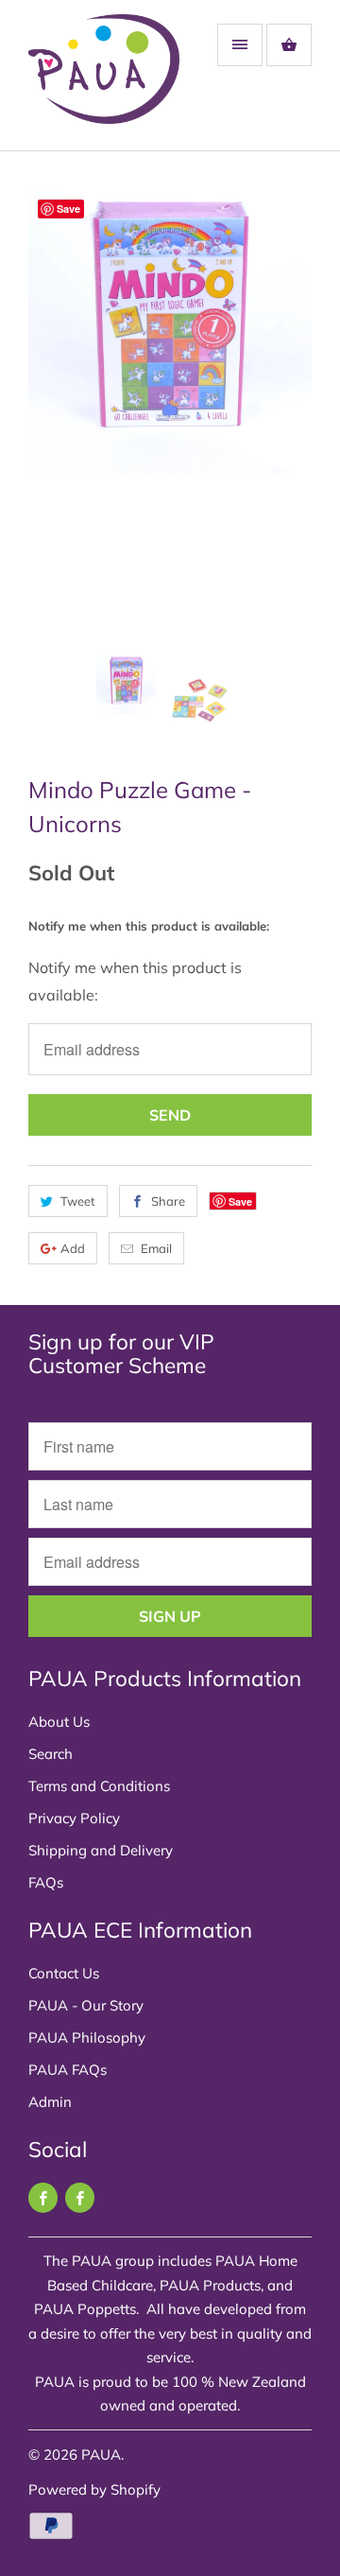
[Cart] (289, 45)
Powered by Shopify (94, 2489)
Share (168, 1201)
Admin (50, 2102)
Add (73, 1248)
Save (240, 1201)
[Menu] (240, 45)
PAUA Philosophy (87, 2037)
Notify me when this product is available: (149, 926)
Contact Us (64, 1973)
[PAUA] (104, 82)
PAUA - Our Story (86, 2005)
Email (156, 1248)
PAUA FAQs (68, 2070)
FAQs (46, 1882)
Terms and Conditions (99, 1786)
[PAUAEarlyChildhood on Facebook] (80, 2198)
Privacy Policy (74, 1818)
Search (51, 1754)
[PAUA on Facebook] (43, 2198)
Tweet (78, 1201)
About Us (59, 1722)
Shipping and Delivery (101, 1850)
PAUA (101, 2454)
